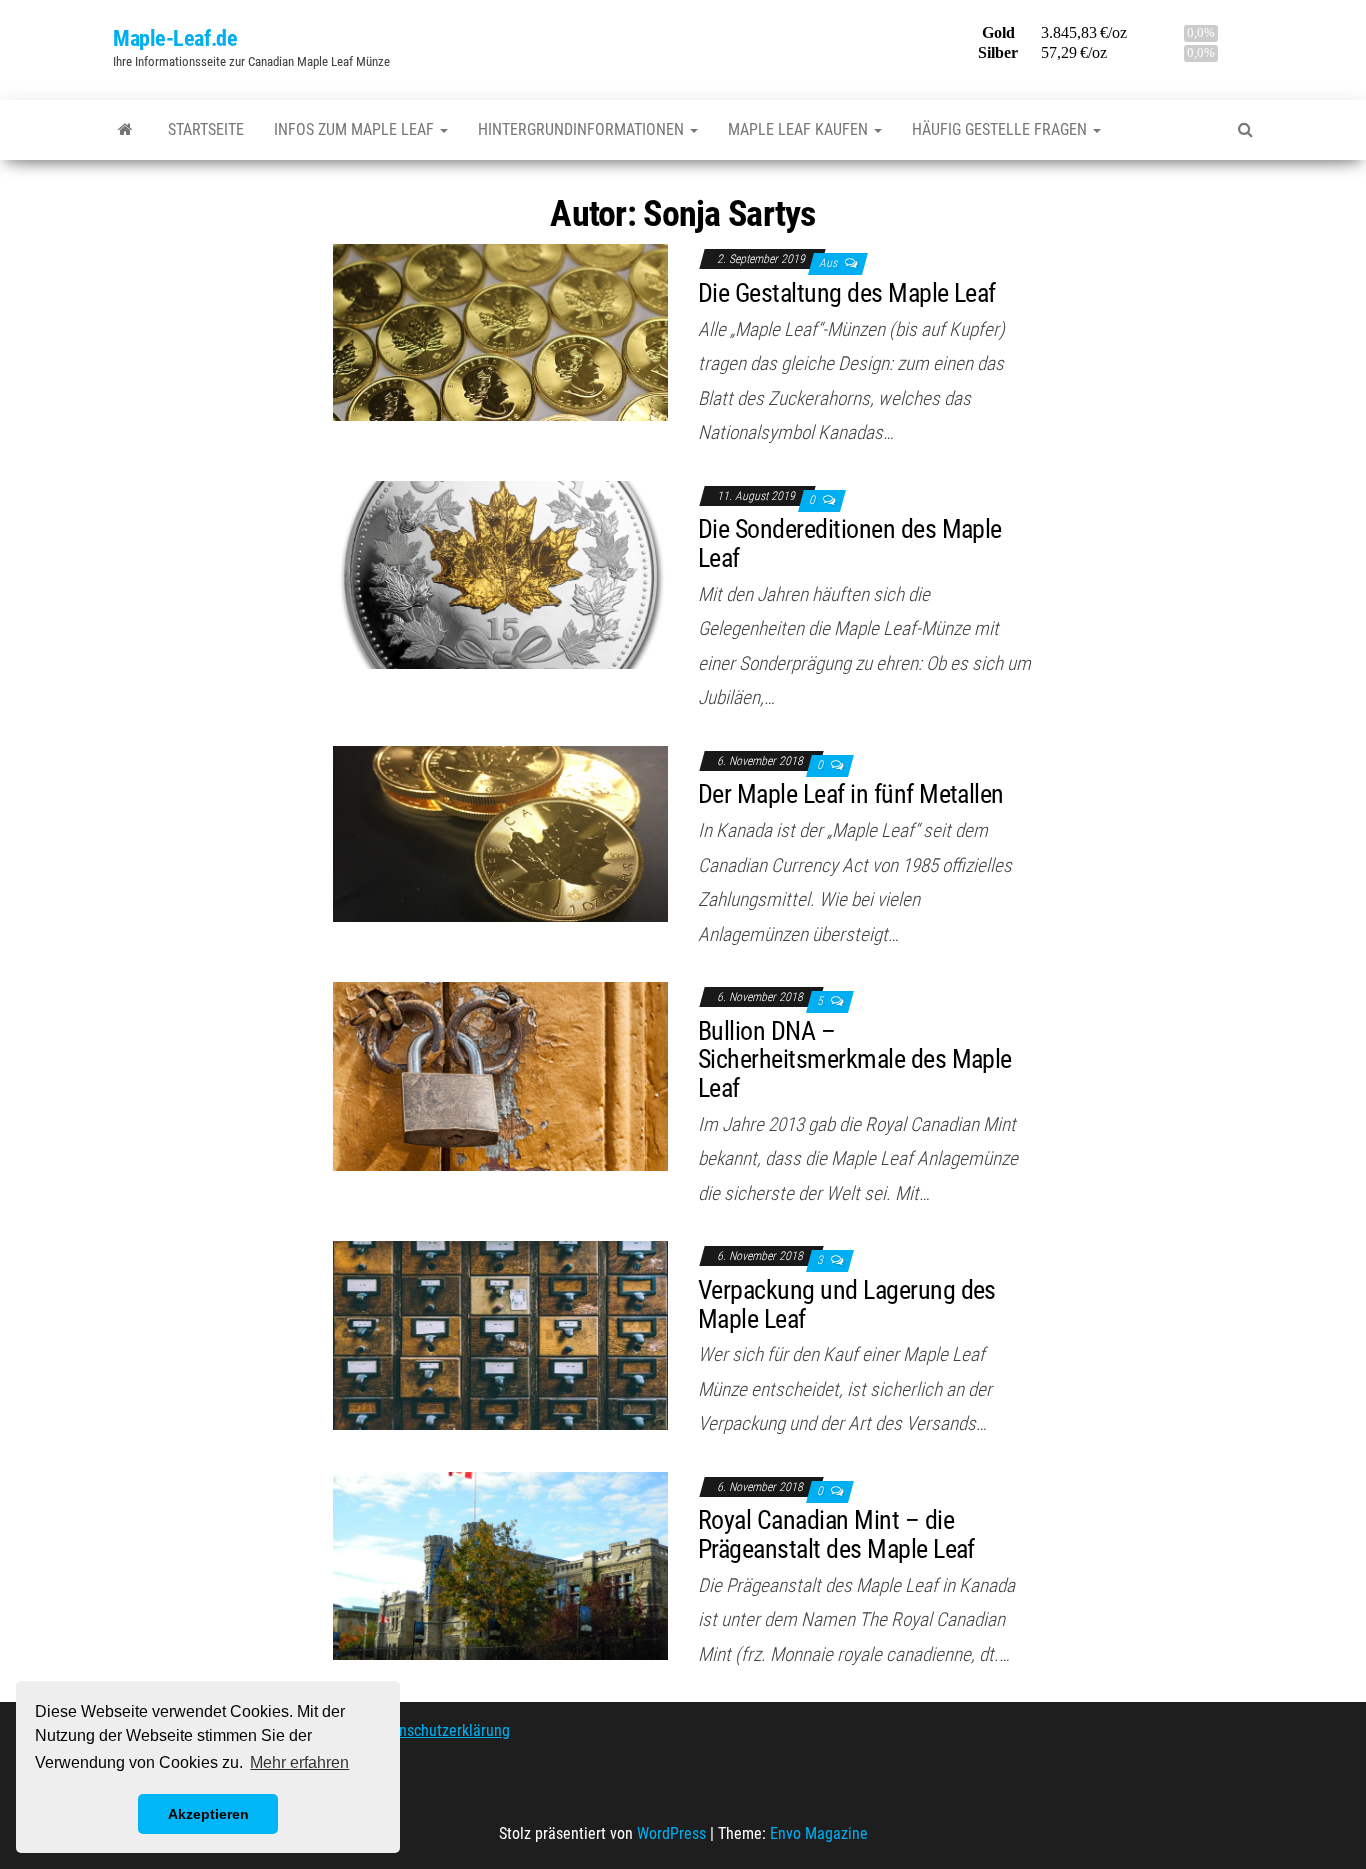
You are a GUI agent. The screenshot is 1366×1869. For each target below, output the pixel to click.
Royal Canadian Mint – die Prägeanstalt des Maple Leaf (836, 1534)
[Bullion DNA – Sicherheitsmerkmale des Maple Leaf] (500, 1075)
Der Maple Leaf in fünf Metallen (851, 794)
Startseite (206, 129)
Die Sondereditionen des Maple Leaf (850, 543)
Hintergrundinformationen (583, 129)
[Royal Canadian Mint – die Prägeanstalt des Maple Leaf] (500, 1564)
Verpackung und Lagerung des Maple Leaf (847, 1304)
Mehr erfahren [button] (299, 1762)
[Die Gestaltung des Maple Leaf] (500, 331)
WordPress (671, 1833)
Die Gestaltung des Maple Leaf (847, 293)
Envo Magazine (819, 1833)
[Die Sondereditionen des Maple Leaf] (500, 573)
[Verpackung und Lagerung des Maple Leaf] (500, 1334)
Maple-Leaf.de (175, 38)
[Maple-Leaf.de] (125, 130)
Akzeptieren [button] (208, 1814)
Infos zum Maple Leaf (356, 129)
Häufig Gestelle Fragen (1001, 129)
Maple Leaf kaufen (800, 129)
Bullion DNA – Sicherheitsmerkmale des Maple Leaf (855, 1059)
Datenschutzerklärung (439, 1730)
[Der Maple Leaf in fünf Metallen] (500, 832)
